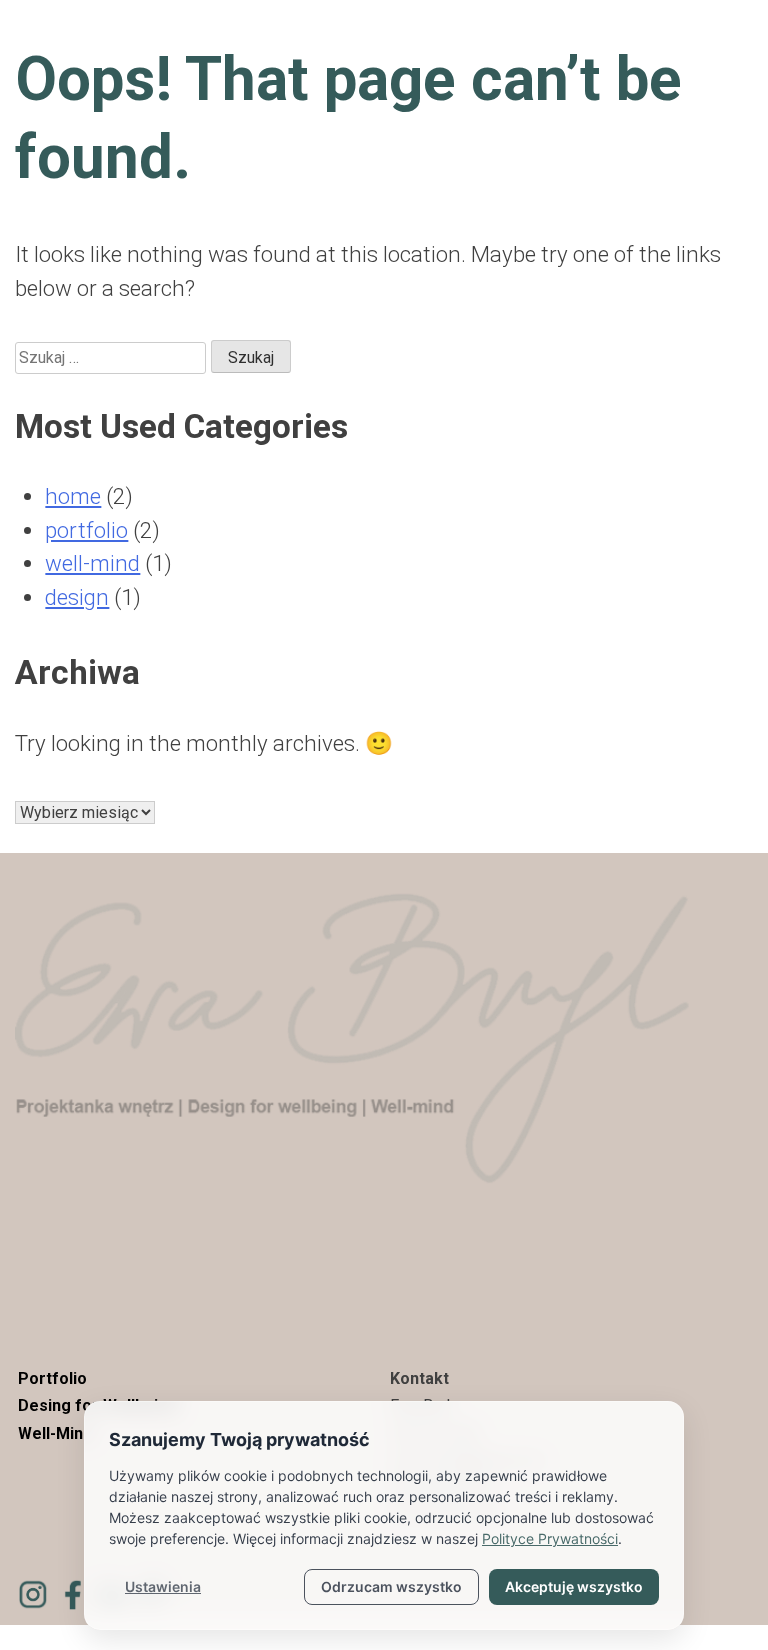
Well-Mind (55, 1433)
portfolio (86, 530)
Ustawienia (163, 1586)
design (77, 597)
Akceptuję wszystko (574, 1586)
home (73, 496)
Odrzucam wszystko (391, 1586)
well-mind (92, 563)
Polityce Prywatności (550, 1538)
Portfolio (52, 1378)
